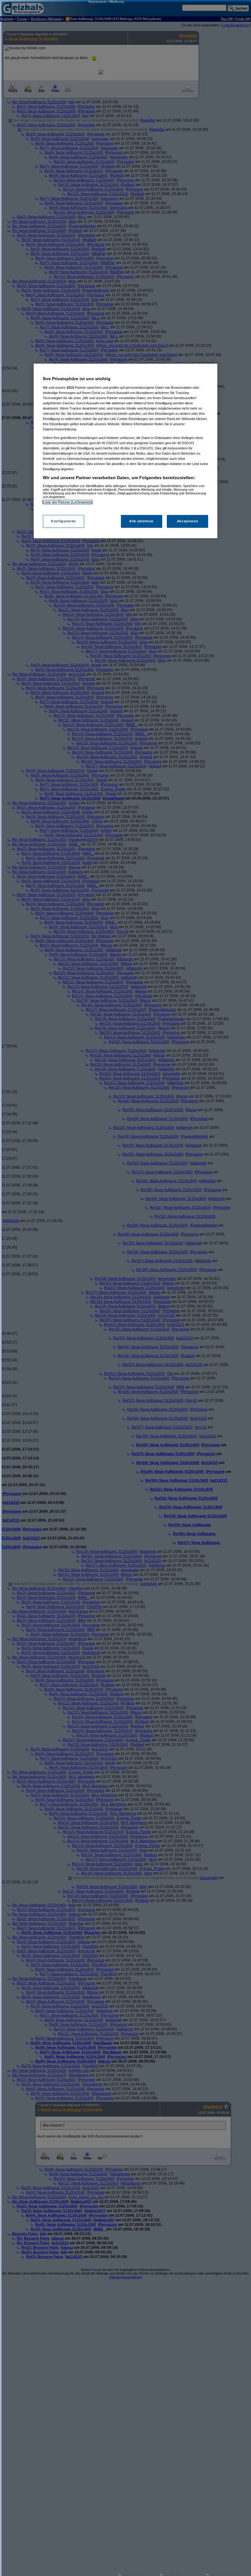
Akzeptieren (187, 521)
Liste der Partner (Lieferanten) (68, 502)
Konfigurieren (63, 521)
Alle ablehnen (141, 521)
